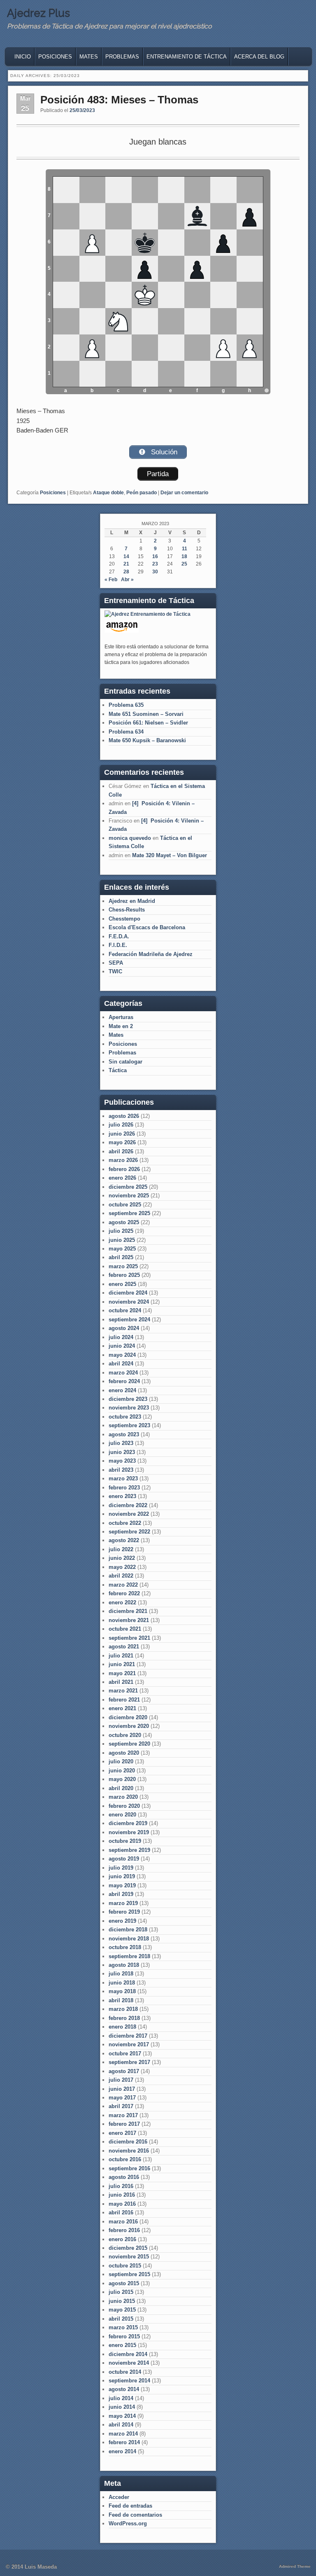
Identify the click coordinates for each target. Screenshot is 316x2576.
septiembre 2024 (129, 1320)
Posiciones (55, 57)
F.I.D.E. (118, 945)
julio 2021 (121, 1656)
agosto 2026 (124, 1116)
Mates (89, 57)
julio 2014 (121, 2398)
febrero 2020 (124, 1806)
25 (184, 564)
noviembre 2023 (129, 1408)
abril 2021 (121, 1682)
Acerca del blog (259, 57)
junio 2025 (122, 1240)
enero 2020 (122, 1815)
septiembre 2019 (129, 1850)
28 (126, 572)
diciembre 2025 (128, 1187)
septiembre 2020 (129, 1744)
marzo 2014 (123, 2434)
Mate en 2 (121, 1026)
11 (185, 549)
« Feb (111, 580)
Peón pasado (142, 493)
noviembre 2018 (129, 1939)
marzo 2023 (123, 1479)
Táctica (118, 1070)
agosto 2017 (124, 2071)
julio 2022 (121, 1549)
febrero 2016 (124, 2230)
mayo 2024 (122, 1355)
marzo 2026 (123, 1160)
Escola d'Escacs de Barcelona (147, 927)
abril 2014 (121, 2425)
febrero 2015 (124, 2336)
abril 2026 (121, 1151)
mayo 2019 (122, 1885)
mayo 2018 (122, 1991)
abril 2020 (121, 1788)
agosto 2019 (124, 1859)
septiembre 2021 (129, 1638)
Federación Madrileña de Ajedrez (151, 954)
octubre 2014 (125, 2372)
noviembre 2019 (129, 1832)
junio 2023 (122, 1452)
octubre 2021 (125, 1629)
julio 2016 (121, 2186)
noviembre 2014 (129, 2363)
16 (155, 556)
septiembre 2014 (129, 2381)
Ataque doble (108, 493)
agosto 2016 (124, 2177)
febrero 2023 (124, 1488)
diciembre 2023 (128, 1399)
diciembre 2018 (128, 1930)
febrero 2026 (124, 1169)
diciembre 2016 (128, 2142)
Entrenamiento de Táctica (187, 57)
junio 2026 (122, 1134)
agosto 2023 (124, 1434)
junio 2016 (122, 2195)
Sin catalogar (125, 1062)
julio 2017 (121, 2080)
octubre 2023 (125, 1417)
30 (155, 572)
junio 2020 (122, 1771)
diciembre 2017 (128, 2036)
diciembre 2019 (128, 1823)
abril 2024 (121, 1364)
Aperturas (121, 1017)
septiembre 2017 (129, 2062)
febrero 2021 (124, 1700)
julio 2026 (121, 1125)
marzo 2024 (123, 1373)
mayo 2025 (122, 1249)
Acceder (119, 2497)
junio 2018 (122, 1983)
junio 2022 (122, 1558)
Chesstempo (124, 919)
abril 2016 (121, 2213)
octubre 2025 (125, 1205)
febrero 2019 (124, 1912)
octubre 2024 (125, 1310)
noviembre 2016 (129, 2151)
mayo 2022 (122, 1567)
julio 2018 (121, 1974)
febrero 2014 (124, 2442)
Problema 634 (126, 732)
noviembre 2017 (129, 2044)
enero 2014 (122, 2451)
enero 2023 (122, 1496)
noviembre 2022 (129, 1514)
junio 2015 (122, 2301)
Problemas (122, 57)
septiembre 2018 (129, 1956)
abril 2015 (121, 2319)
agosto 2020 (124, 1753)
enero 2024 (122, 1390)
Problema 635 (126, 705)
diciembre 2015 (128, 2248)
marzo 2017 (123, 2115)
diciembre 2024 (128, 1293)
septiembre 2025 (129, 1213)
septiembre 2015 (129, 2274)
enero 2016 (122, 2239)
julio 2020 (121, 1761)
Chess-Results (127, 910)
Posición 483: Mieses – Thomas (119, 100)
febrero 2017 (124, 2124)
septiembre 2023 (129, 1425)
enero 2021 (122, 1708)
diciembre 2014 (128, 2354)
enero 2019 (122, 1921)
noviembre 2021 (129, 1620)
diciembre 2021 (128, 1611)
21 (126, 564)
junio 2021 (122, 1664)
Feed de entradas (130, 2506)
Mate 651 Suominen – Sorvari (146, 714)
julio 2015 (121, 2292)
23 (155, 564)
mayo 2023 (122, 1461)
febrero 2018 (124, 2018)
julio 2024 (121, 1337)
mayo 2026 (122, 1142)
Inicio (23, 57)
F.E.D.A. (119, 936)
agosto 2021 (124, 1647)
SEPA (116, 963)
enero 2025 (122, 1284)
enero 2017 (122, 2133)
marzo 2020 (123, 1797)
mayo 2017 (122, 2098)
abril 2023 (121, 1470)
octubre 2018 (125, 1947)
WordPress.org (128, 2523)
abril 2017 (121, 2106)
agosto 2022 (124, 1540)
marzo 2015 (123, 2327)
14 (126, 556)
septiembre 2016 (129, 2168)
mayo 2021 (122, 1673)
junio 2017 (122, 2089)
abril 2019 (121, 1894)
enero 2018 (122, 2027)
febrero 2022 (124, 1593)
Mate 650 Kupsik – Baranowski (147, 740)
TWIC (115, 971)
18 (184, 556)
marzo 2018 (123, 2009)
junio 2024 (122, 1346)
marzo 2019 (123, 1903)
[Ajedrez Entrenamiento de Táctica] (148, 614)
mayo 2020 (122, 1779)
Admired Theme (295, 2566)
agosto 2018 (124, 1965)
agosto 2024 (124, 1328)
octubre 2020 (125, 1735)
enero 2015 (122, 2345)
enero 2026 (122, 1178)
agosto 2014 (124, 2389)
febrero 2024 (124, 1381)
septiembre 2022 (129, 1532)
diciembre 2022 (128, 1505)
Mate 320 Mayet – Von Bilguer (170, 855)
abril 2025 (121, 1257)
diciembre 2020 (128, 1717)
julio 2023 (121, 1443)
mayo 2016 (122, 2204)
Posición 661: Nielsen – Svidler (148, 723)
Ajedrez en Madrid (132, 901)
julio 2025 (121, 1231)
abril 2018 (121, 2000)
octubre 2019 (125, 1841)
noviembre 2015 (129, 2257)
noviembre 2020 (129, 1726)
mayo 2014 (122, 2416)
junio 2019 (122, 1876)
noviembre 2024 (129, 1302)
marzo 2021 (123, 1691)
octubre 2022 (125, 1523)
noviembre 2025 (129, 1196)
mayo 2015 (122, 2310)
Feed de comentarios (135, 2515)
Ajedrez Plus (38, 13)
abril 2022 (121, 1576)
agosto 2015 (124, 2283)
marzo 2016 (123, 2222)
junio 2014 (122, 2407)
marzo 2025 (123, 1266)
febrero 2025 (124, 1275)
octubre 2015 (125, 2266)
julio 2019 (121, 1868)
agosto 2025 (124, 1222)
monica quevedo (130, 838)
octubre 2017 (125, 2054)
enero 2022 (122, 1602)
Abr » (127, 580)
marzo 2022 (123, 1585)
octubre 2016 (125, 2159)
